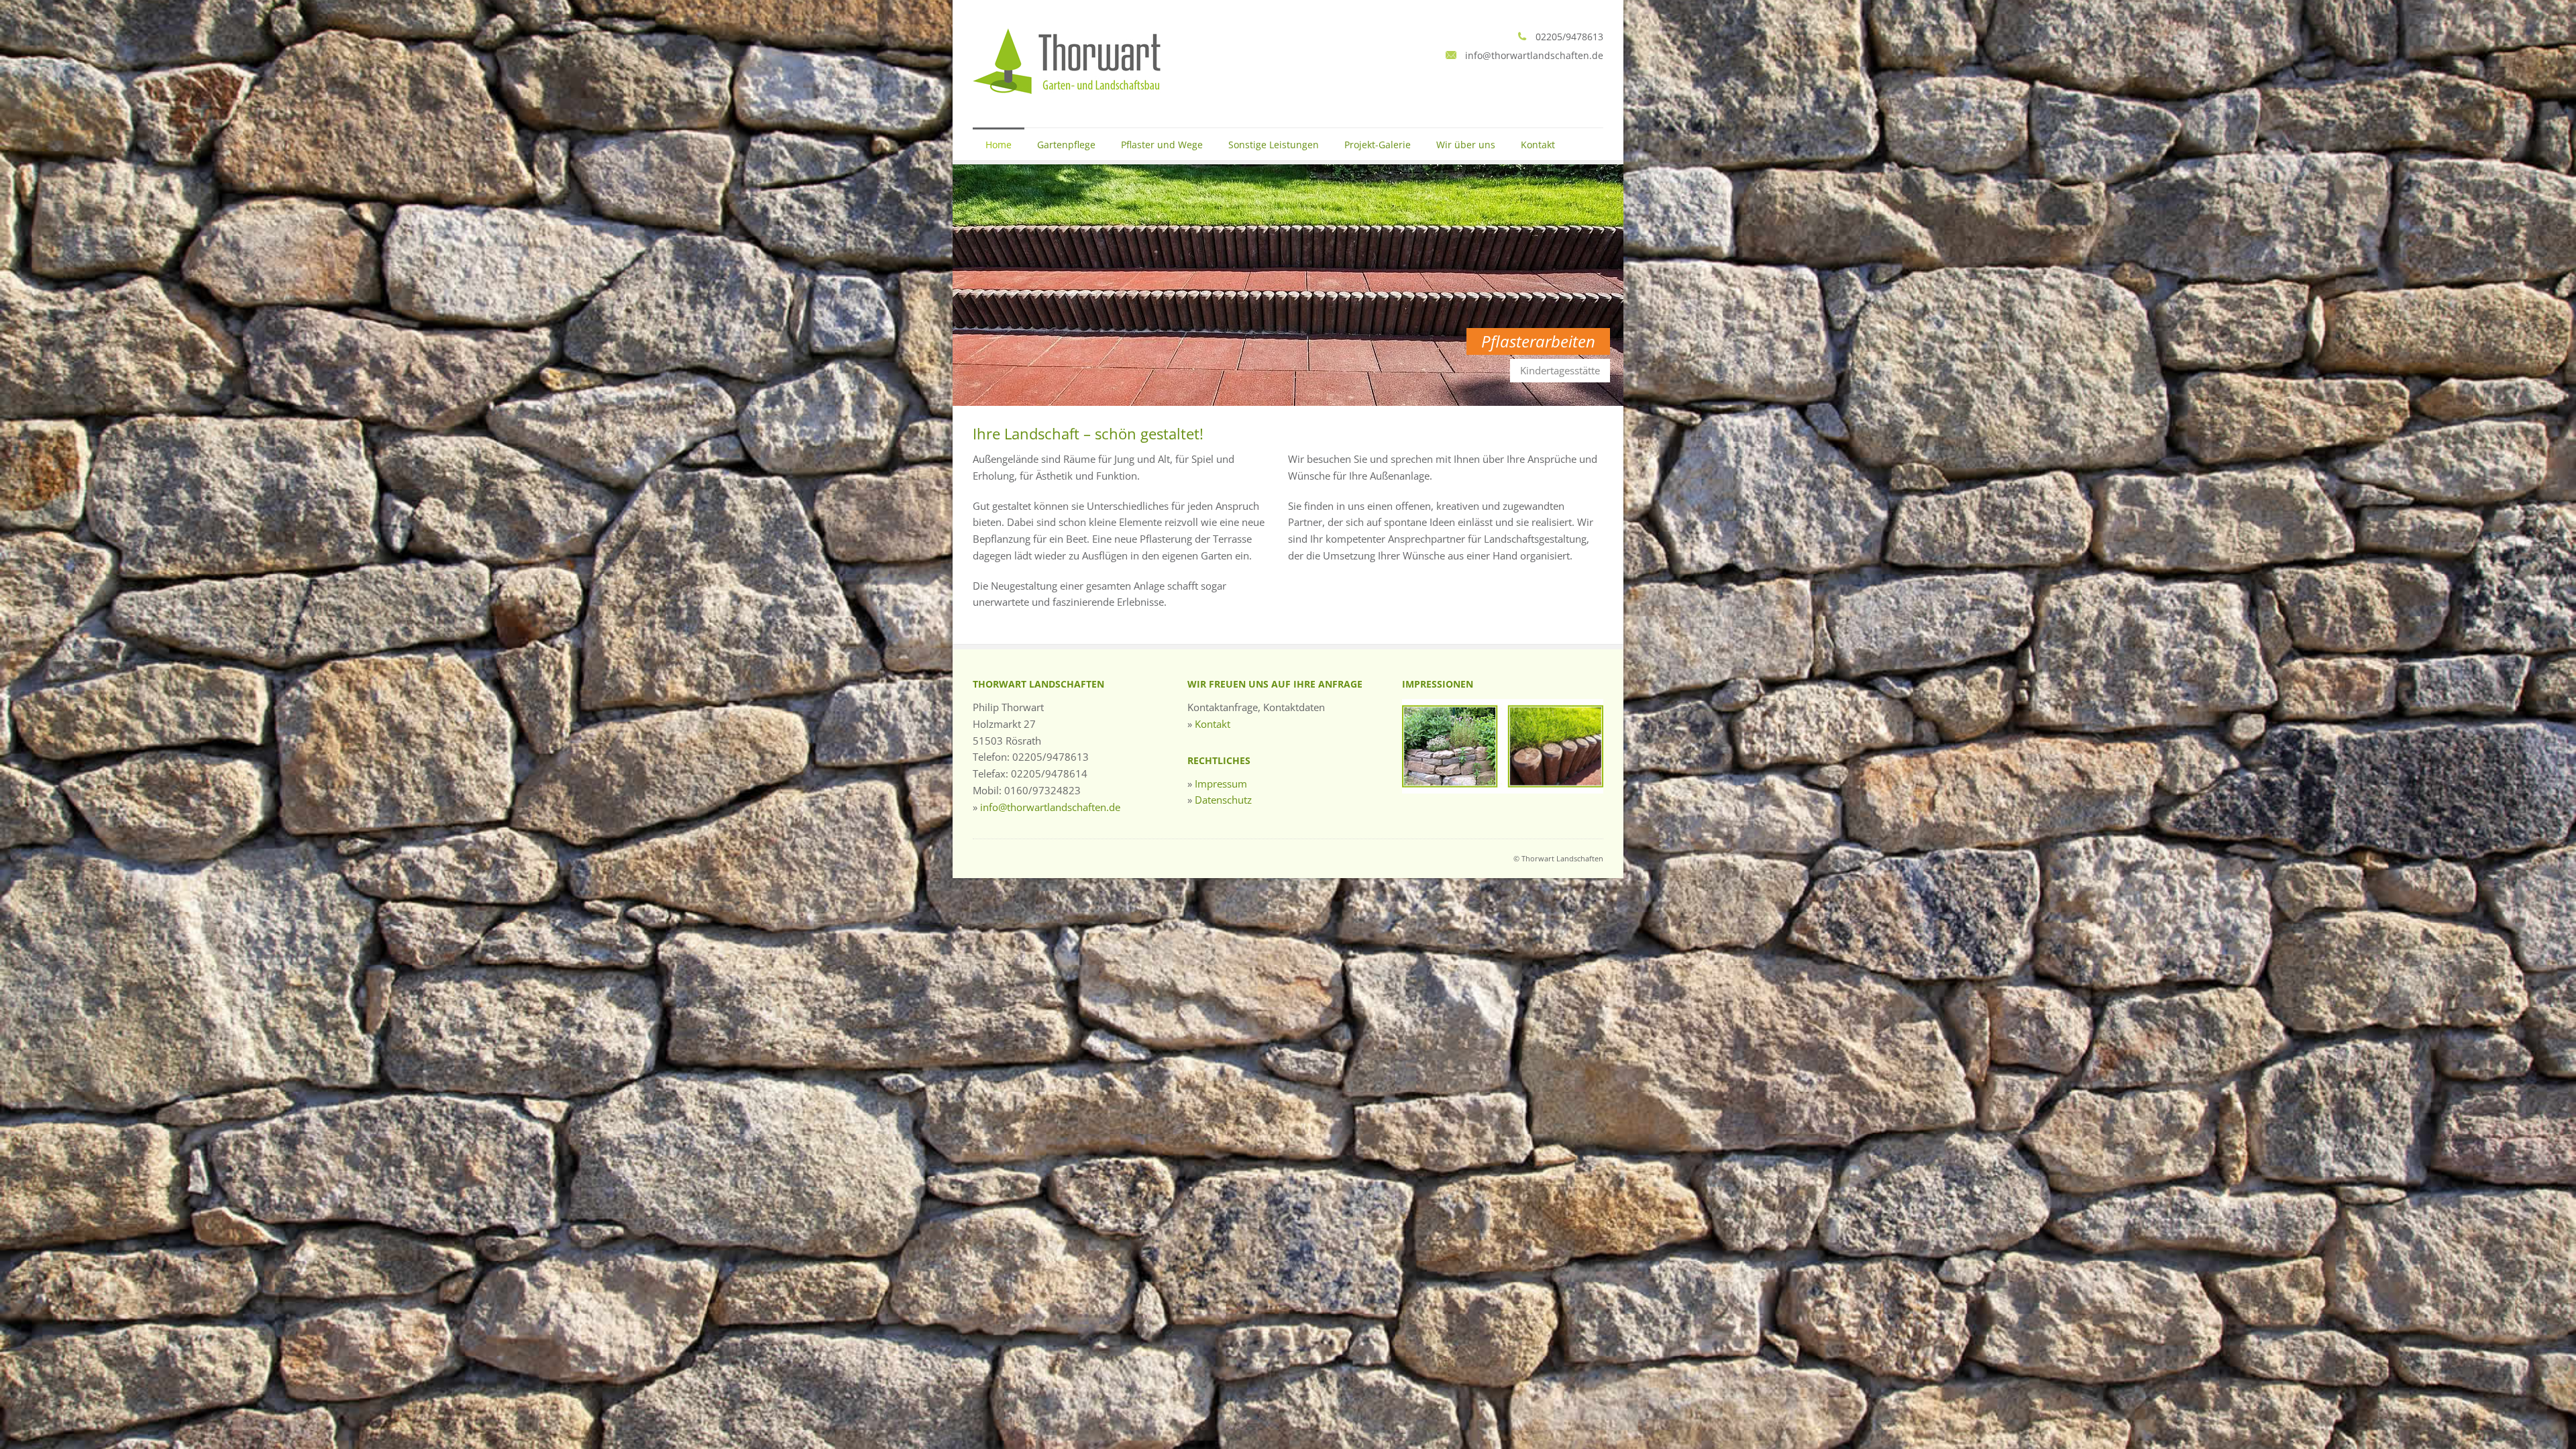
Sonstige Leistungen (1274, 145)
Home (999, 145)
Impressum (1221, 784)
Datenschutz (1223, 800)
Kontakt (1538, 145)
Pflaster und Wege (1162, 145)
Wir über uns (1466, 145)
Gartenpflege (1066, 145)
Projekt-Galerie (1378, 145)
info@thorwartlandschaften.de (1050, 807)
